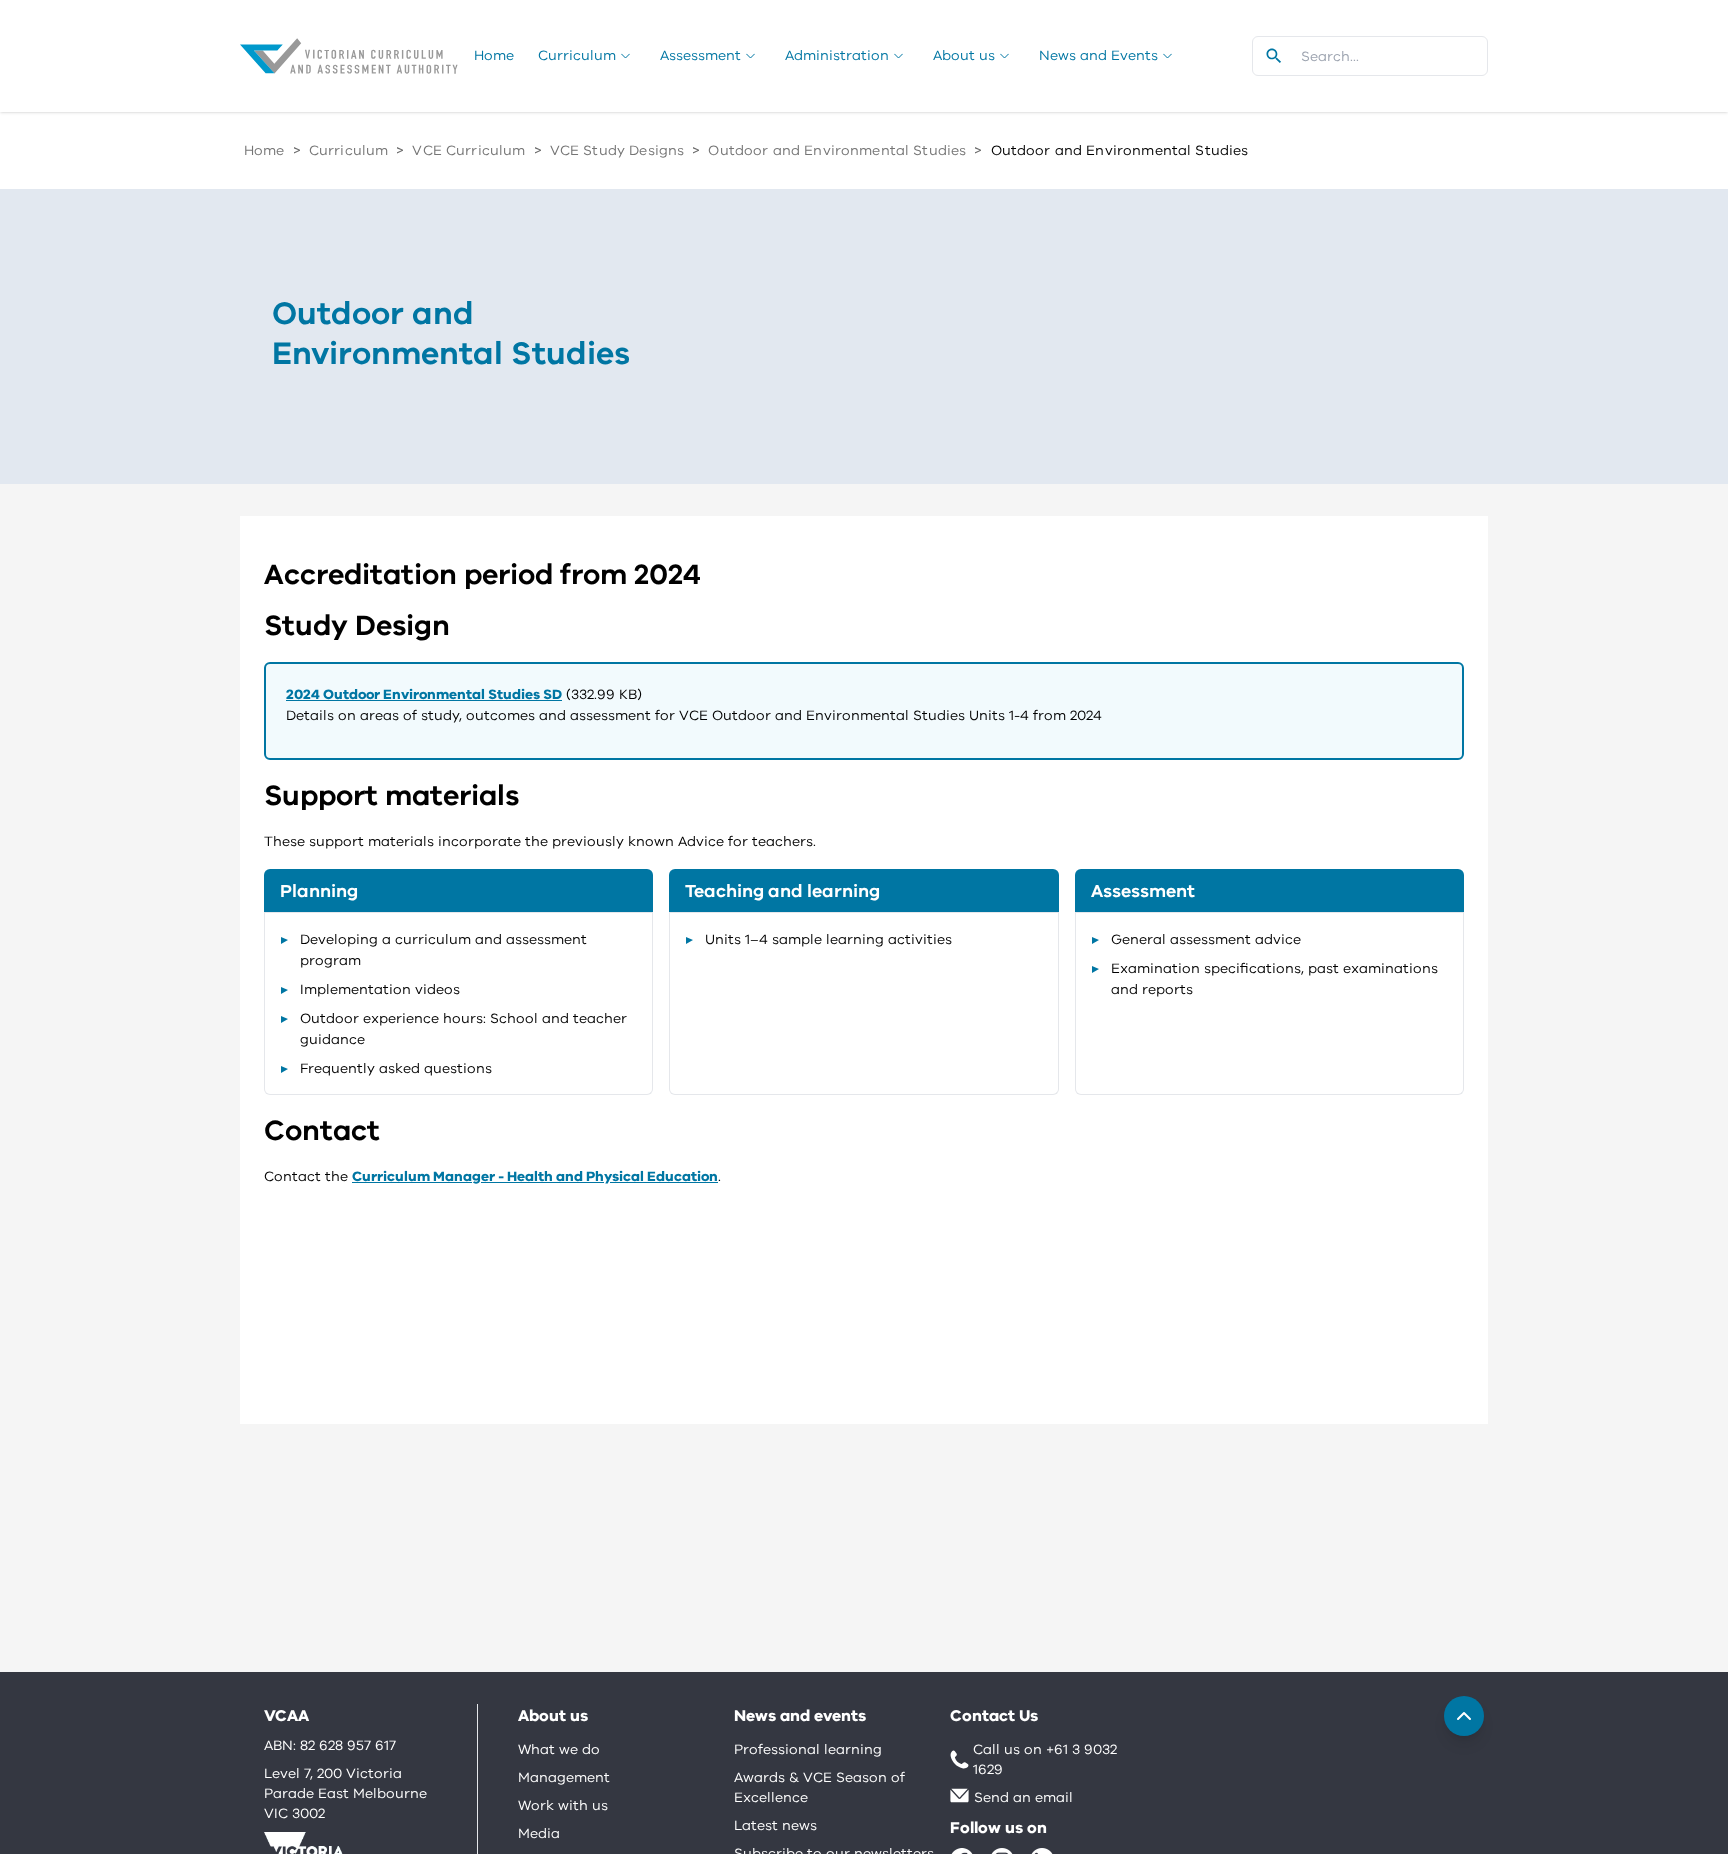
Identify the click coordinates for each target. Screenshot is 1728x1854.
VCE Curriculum (468, 150)
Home (264, 150)
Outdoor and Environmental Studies (837, 150)
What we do (559, 1749)
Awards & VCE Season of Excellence (819, 1787)
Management (564, 1777)
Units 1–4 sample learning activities (828, 939)
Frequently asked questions (396, 1068)
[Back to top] (1464, 1716)
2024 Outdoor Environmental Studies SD (424, 694)
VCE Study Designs (617, 150)
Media (539, 1833)
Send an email (1023, 1797)
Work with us (563, 1805)
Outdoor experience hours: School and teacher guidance (463, 1029)
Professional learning (808, 1749)
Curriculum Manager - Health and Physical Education (535, 1176)
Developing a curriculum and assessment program (443, 950)
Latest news (775, 1825)
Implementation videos (380, 989)
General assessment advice (1206, 939)
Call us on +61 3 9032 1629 (1045, 1759)
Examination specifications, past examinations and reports (1274, 979)
